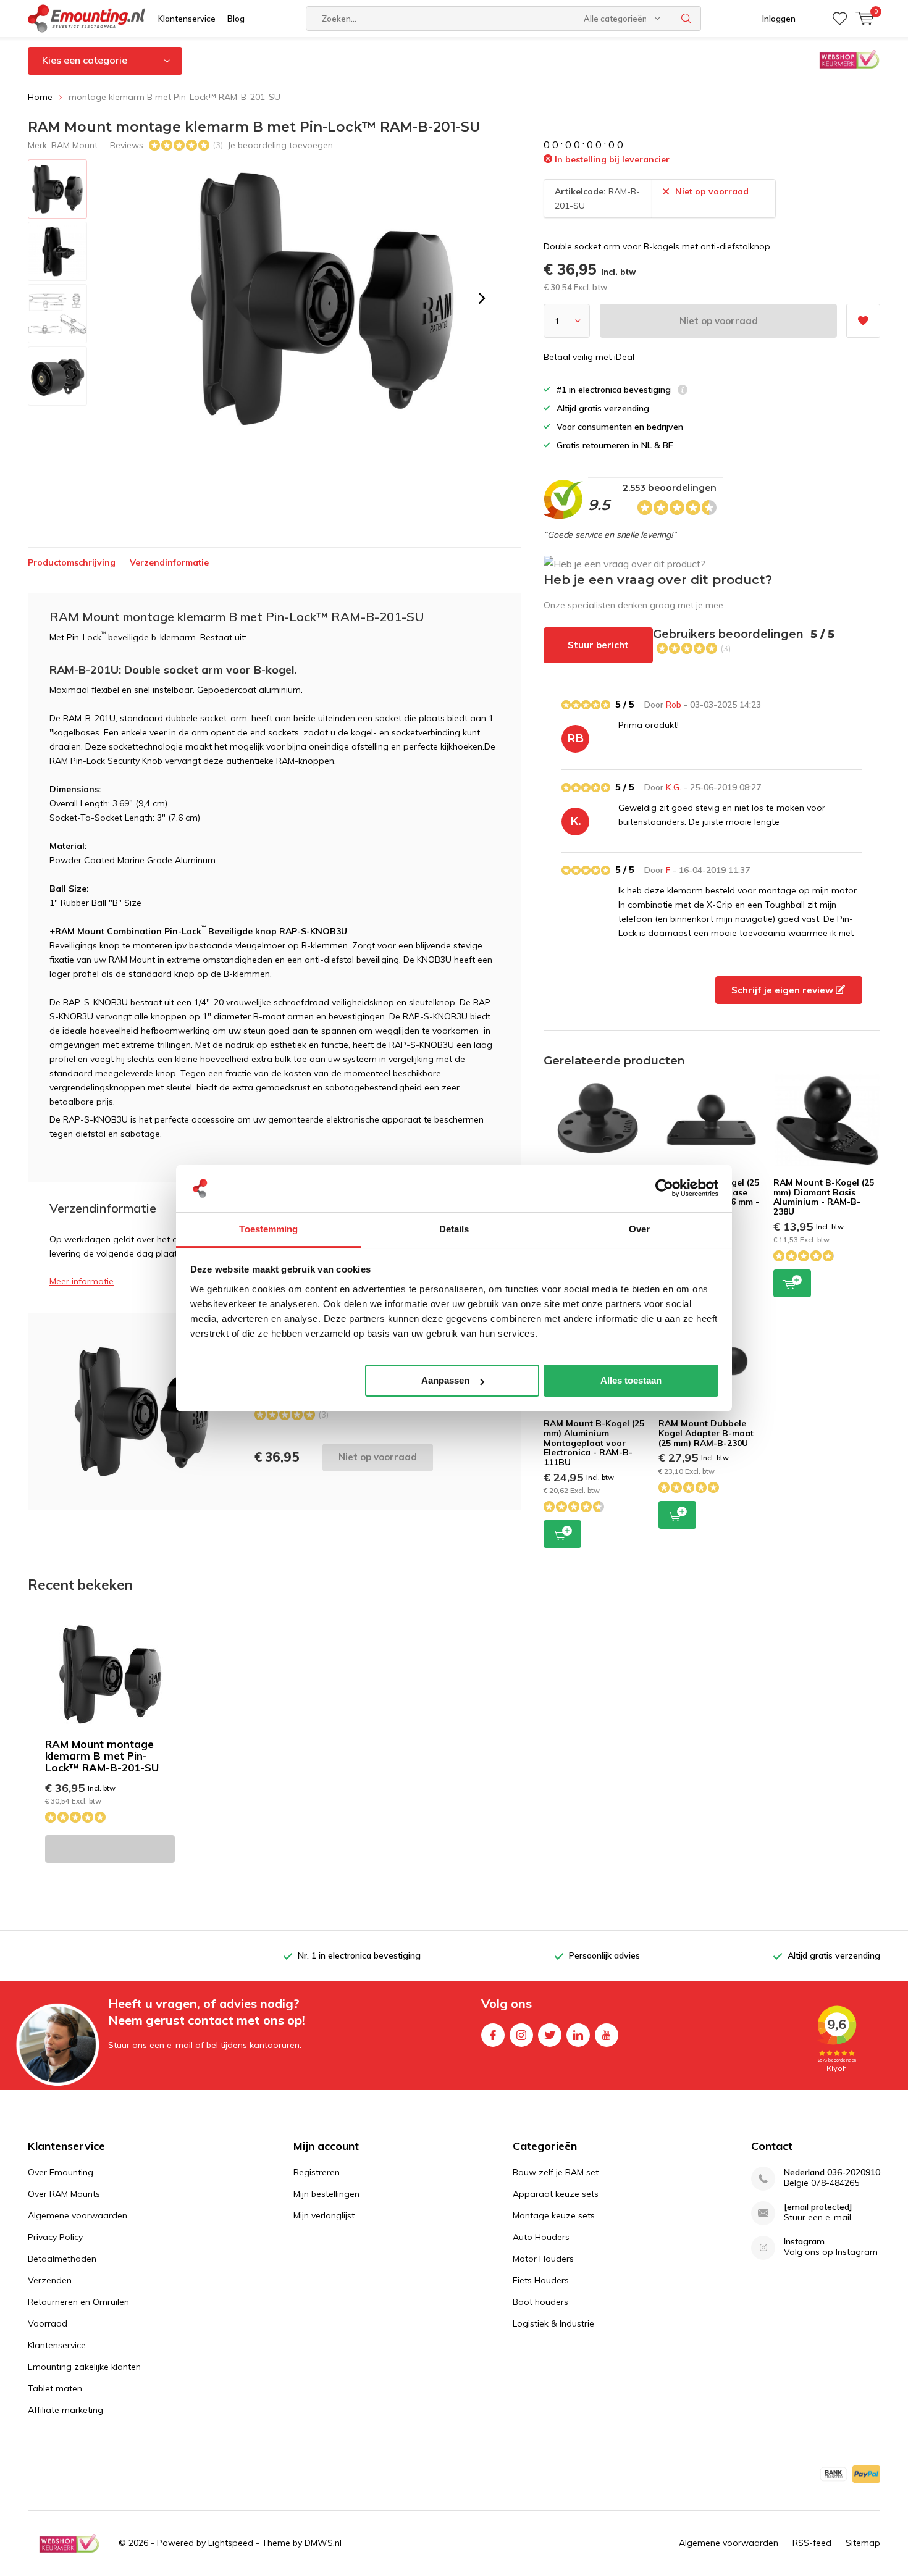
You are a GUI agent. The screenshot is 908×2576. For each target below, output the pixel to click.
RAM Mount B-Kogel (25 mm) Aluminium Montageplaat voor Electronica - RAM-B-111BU (594, 1443)
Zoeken (686, 19)
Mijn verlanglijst (324, 2215)
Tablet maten (55, 2388)
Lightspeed (231, 2543)
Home (40, 97)
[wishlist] (840, 19)
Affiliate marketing (65, 2410)
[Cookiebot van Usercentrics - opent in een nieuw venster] (664, 1189)
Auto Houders (541, 2237)
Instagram (521, 2035)
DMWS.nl (323, 2543)
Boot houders (540, 2302)
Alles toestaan (631, 1380)
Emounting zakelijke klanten (84, 2367)
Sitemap (863, 2543)
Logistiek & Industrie (553, 2323)
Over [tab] (639, 1229)
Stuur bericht (598, 645)
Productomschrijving (72, 562)
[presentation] (482, 298)
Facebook (493, 2035)
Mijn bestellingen (326, 2194)
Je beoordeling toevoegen (280, 145)
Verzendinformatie (169, 562)
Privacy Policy (55, 2237)
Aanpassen (445, 1380)
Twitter (550, 2035)
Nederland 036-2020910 (832, 2172)
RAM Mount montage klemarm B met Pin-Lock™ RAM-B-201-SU (102, 1756)
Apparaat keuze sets (556, 2194)
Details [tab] (454, 1229)
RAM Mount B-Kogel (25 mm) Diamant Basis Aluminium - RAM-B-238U (824, 1197)
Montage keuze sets (554, 2215)
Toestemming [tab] (268, 1229)
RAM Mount (74, 145)
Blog (236, 19)
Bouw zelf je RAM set (556, 2172)
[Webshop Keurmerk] (69, 2543)
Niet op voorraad (719, 321)
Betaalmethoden (62, 2259)
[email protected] (818, 2207)
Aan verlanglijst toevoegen (863, 321)
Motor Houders (543, 2259)
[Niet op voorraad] (110, 1849)
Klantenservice (187, 19)
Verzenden (50, 2280)
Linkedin (578, 2035)
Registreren (317, 2172)
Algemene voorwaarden (78, 2215)
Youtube (607, 2035)
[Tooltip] (683, 391)
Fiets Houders (541, 2280)
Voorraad (48, 2323)
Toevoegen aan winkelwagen (792, 1283)
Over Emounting (61, 2172)
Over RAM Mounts (64, 2194)
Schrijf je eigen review (784, 990)
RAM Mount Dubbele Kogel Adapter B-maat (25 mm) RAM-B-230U (706, 1433)
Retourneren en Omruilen (78, 2302)
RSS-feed (812, 2543)
